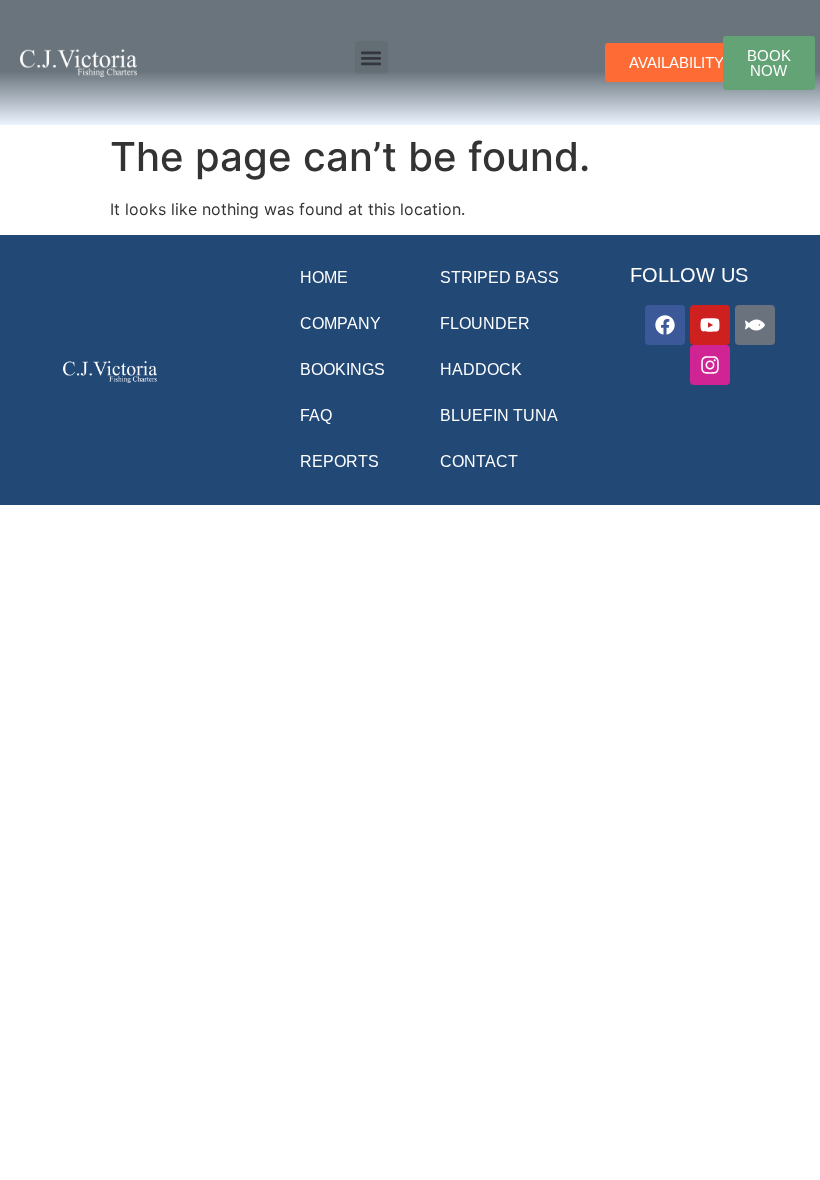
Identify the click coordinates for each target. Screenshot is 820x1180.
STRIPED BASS (499, 277)
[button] (371, 57)
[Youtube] (710, 325)
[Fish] (755, 325)
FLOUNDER (485, 323)
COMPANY (340, 323)
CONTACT (479, 461)
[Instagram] (710, 365)
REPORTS (339, 461)
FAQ (316, 415)
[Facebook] (665, 325)
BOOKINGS (342, 369)
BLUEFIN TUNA (499, 415)
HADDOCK (481, 369)
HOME (324, 277)
